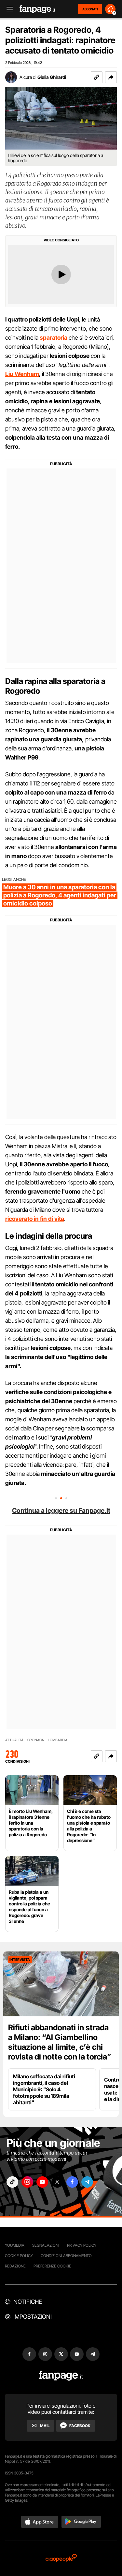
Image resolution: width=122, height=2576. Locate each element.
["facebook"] (72, 2182)
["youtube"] (42, 2182)
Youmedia (15, 2245)
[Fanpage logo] (37, 9)
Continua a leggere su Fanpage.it (61, 1511)
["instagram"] (27, 2182)
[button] (111, 77)
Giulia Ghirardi (52, 77)
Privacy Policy (82, 2245)
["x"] (57, 2182)
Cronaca (36, 1740)
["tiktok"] (12, 2182)
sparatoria (54, 338)
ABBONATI (90, 9)
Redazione (15, 2266)
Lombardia (58, 1740)
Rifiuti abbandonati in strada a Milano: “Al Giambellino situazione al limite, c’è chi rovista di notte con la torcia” (60, 2042)
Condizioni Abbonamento (66, 2256)
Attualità (14, 1740)
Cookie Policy (19, 2256)
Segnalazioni (46, 2245)
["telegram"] (87, 2182)
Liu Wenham (22, 374)
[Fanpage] (61, 2376)
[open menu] (7, 9)
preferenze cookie (52, 2266)
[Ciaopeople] (61, 2558)
